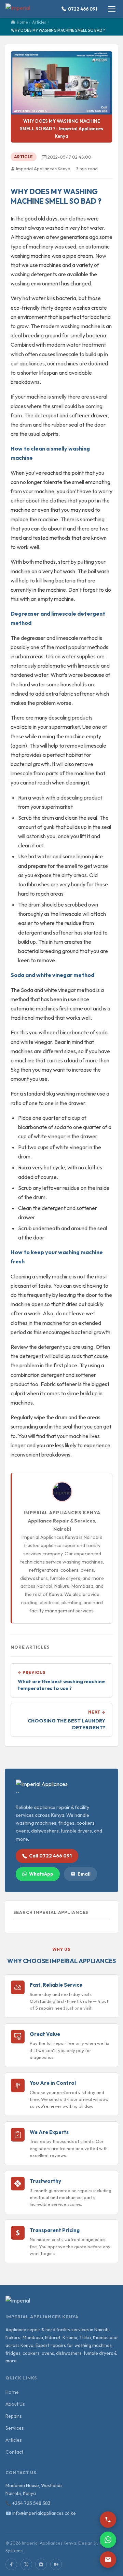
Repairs (14, 2416)
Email (84, 1874)
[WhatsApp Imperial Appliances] (108, 2540)
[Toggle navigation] (112, 9)
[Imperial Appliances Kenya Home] (23, 9)
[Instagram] (41, 2564)
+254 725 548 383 (31, 2503)
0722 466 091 (83, 9)
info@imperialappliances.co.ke (44, 2513)
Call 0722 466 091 (50, 1856)
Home (12, 2392)
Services (15, 2428)
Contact (14, 2452)
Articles (14, 2440)
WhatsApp (41, 1874)
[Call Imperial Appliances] (108, 2520)
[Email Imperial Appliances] (108, 2560)
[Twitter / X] (26, 2564)
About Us (15, 2404)
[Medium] (56, 2564)
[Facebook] (11, 2564)
